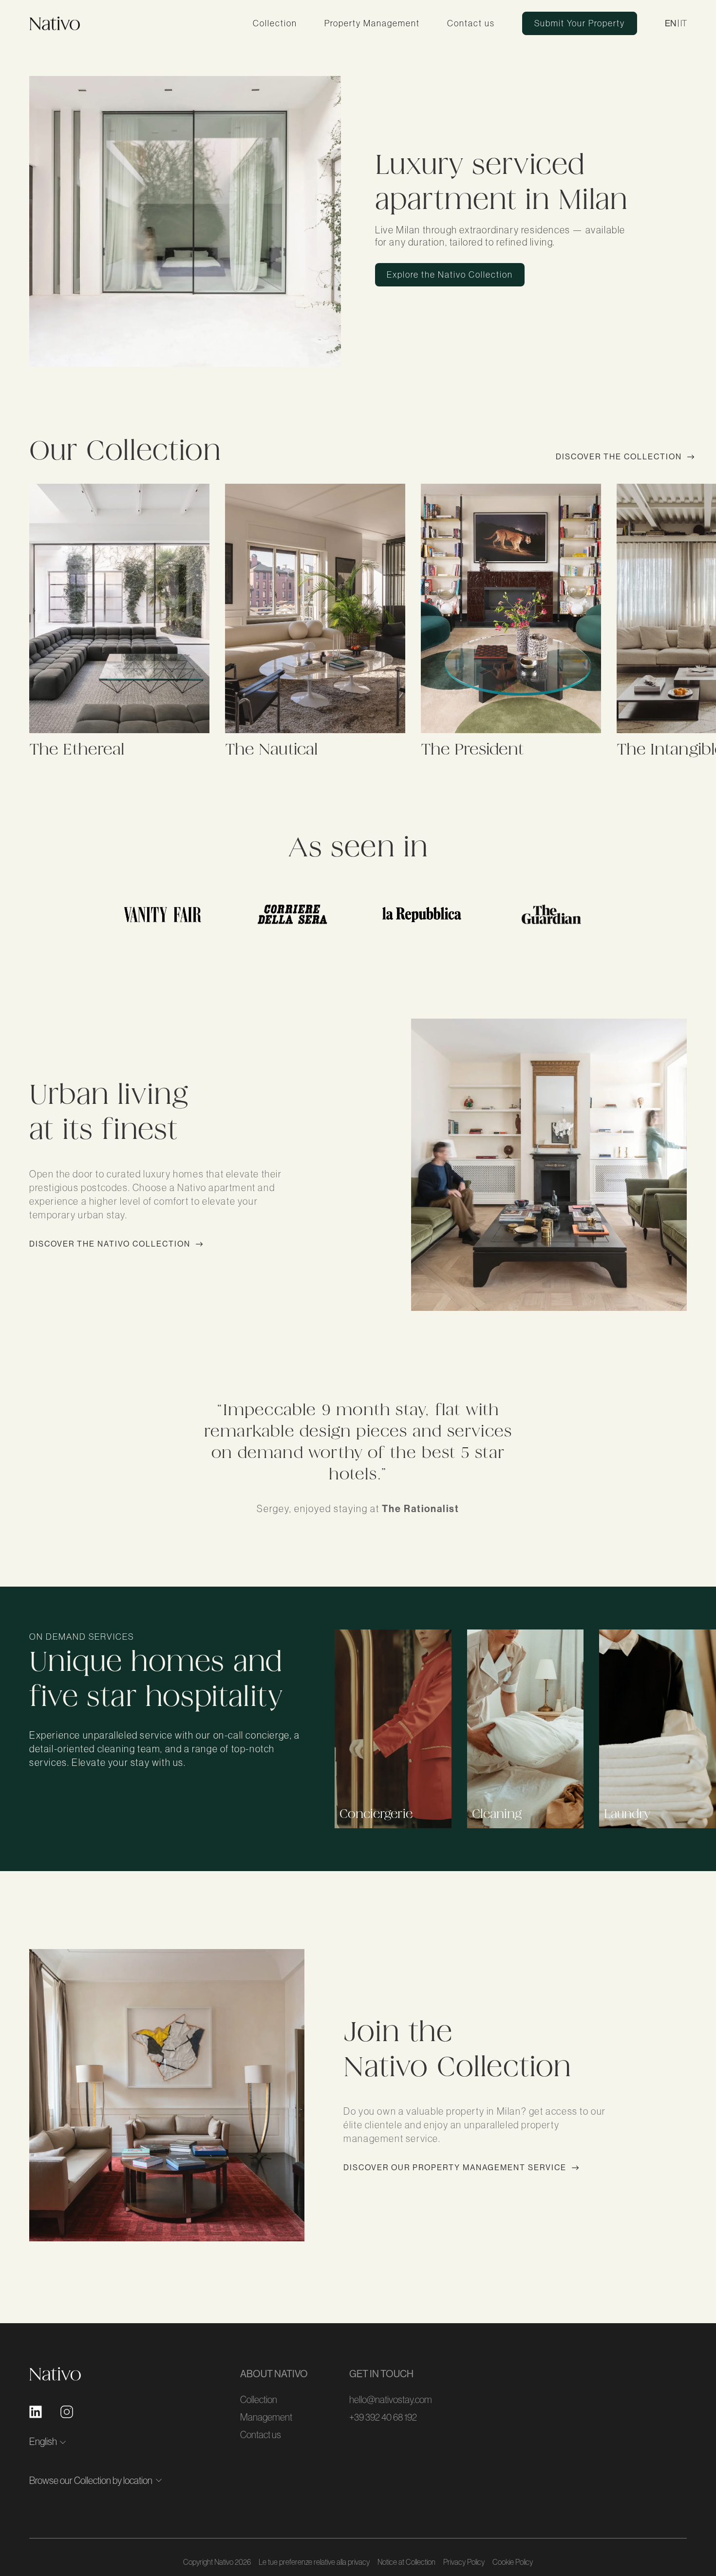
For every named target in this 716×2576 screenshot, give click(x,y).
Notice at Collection (406, 2562)
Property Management (372, 23)
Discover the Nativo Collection (110, 1244)
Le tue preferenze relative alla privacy (314, 2562)
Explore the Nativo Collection (450, 275)
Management (266, 2417)
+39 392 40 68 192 (383, 2417)
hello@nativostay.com (391, 2400)
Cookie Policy (513, 2562)
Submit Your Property (580, 23)
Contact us (471, 23)
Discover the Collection (619, 457)
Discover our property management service (455, 2168)
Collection (275, 23)
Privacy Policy (464, 2562)
